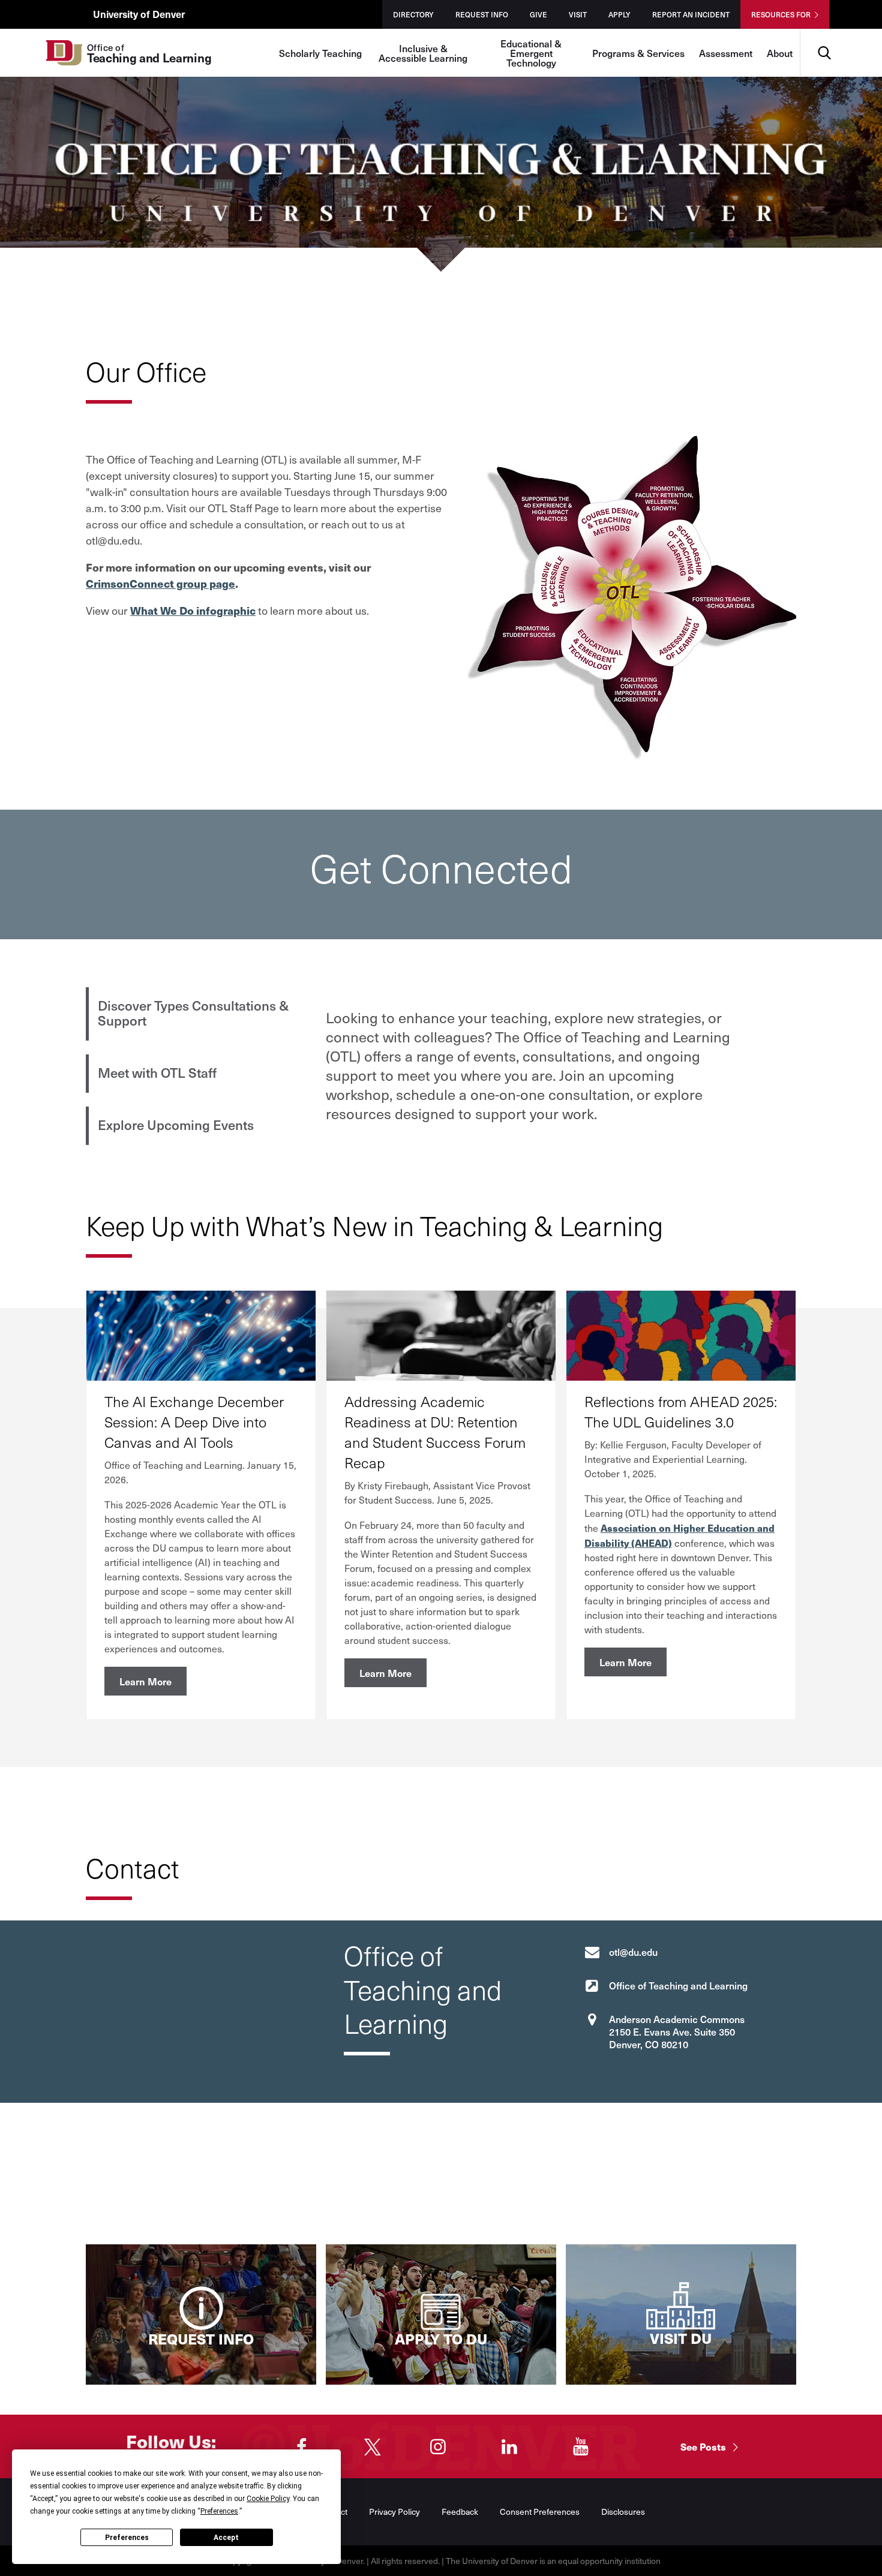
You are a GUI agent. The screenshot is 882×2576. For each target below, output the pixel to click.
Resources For (781, 14)
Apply (619, 14)
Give (538, 14)
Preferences (127, 2538)
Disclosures (623, 2512)
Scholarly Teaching (320, 53)
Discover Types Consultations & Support (193, 1013)
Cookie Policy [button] (268, 2499)
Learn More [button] (145, 1681)
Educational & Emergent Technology (531, 53)
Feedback (460, 2512)
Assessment (726, 53)
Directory (413, 14)
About (780, 53)
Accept (226, 2538)
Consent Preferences (540, 2512)
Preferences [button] (219, 2511)
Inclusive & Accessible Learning (423, 53)
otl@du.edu (633, 1952)
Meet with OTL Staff (157, 1072)
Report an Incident (691, 14)
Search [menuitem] (824, 33)
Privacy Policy (394, 2512)
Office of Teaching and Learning (678, 1985)
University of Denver (139, 14)
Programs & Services (638, 53)
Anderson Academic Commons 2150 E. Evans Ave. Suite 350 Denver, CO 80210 (677, 2031)
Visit (578, 14)
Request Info (482, 14)
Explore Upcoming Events (176, 1125)
